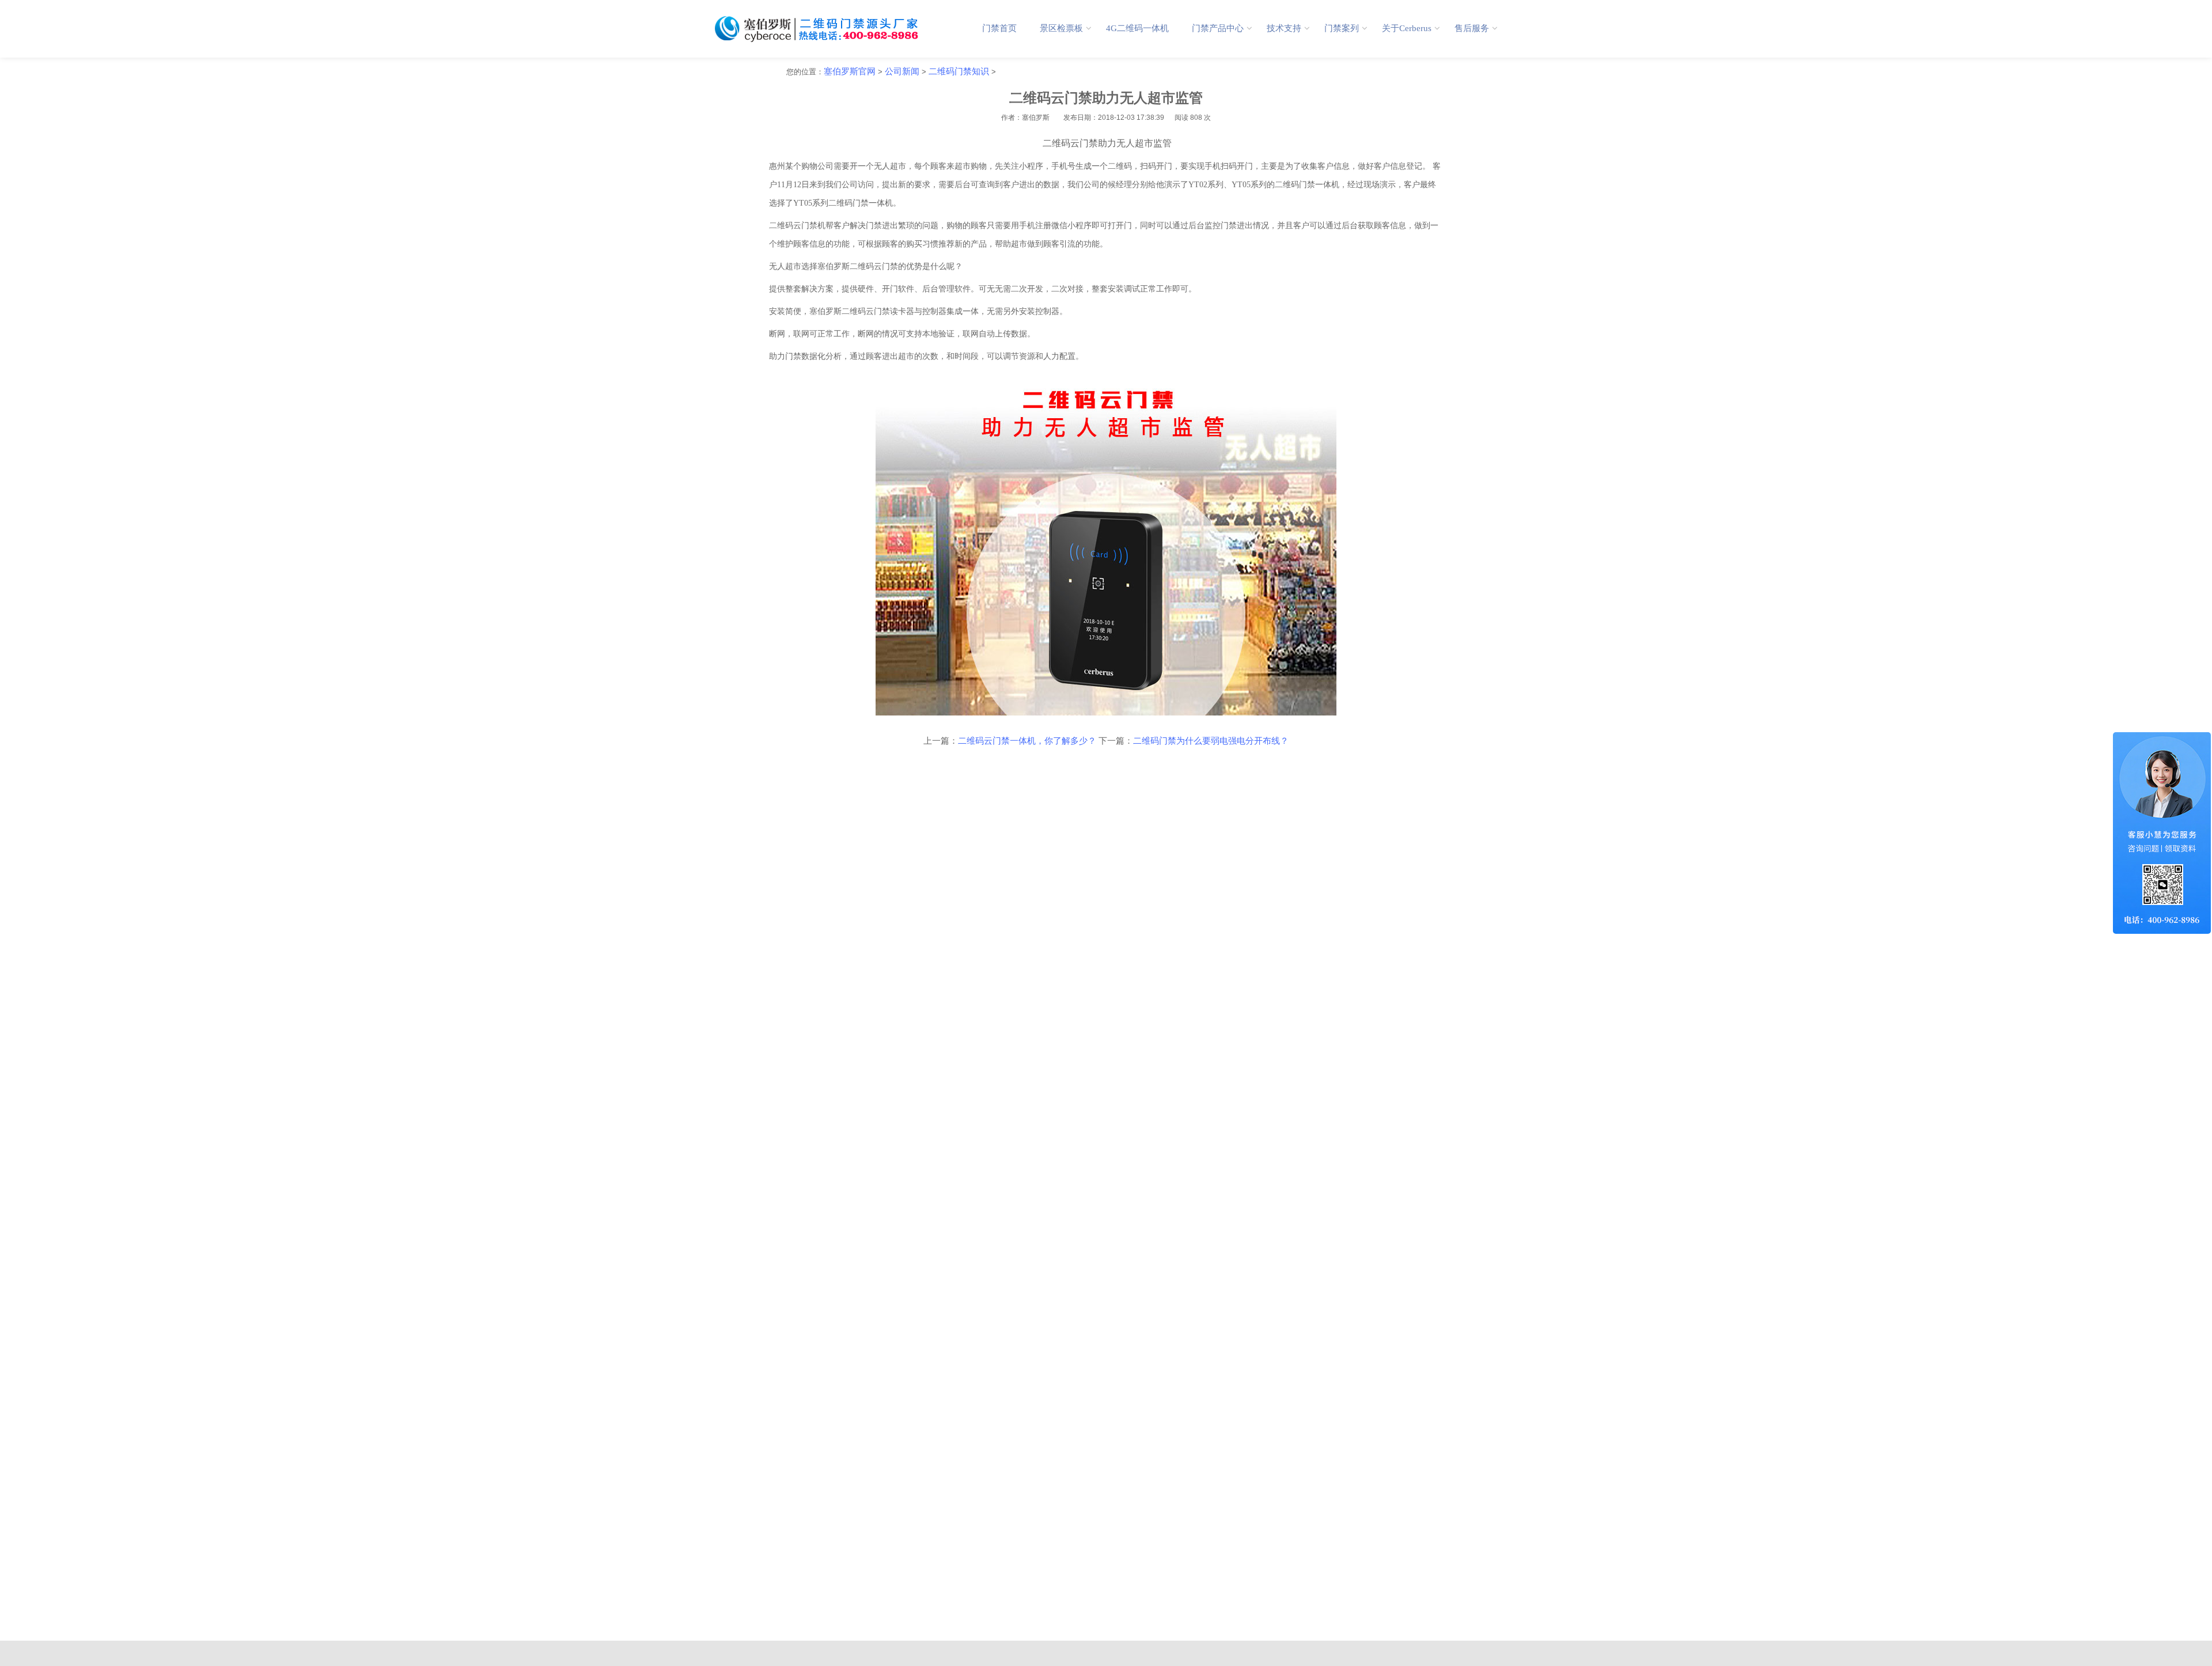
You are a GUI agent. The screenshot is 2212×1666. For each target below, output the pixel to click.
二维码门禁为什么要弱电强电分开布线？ (1211, 741)
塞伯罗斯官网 (850, 71)
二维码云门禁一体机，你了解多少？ (1027, 741)
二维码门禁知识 (959, 71)
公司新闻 (902, 71)
